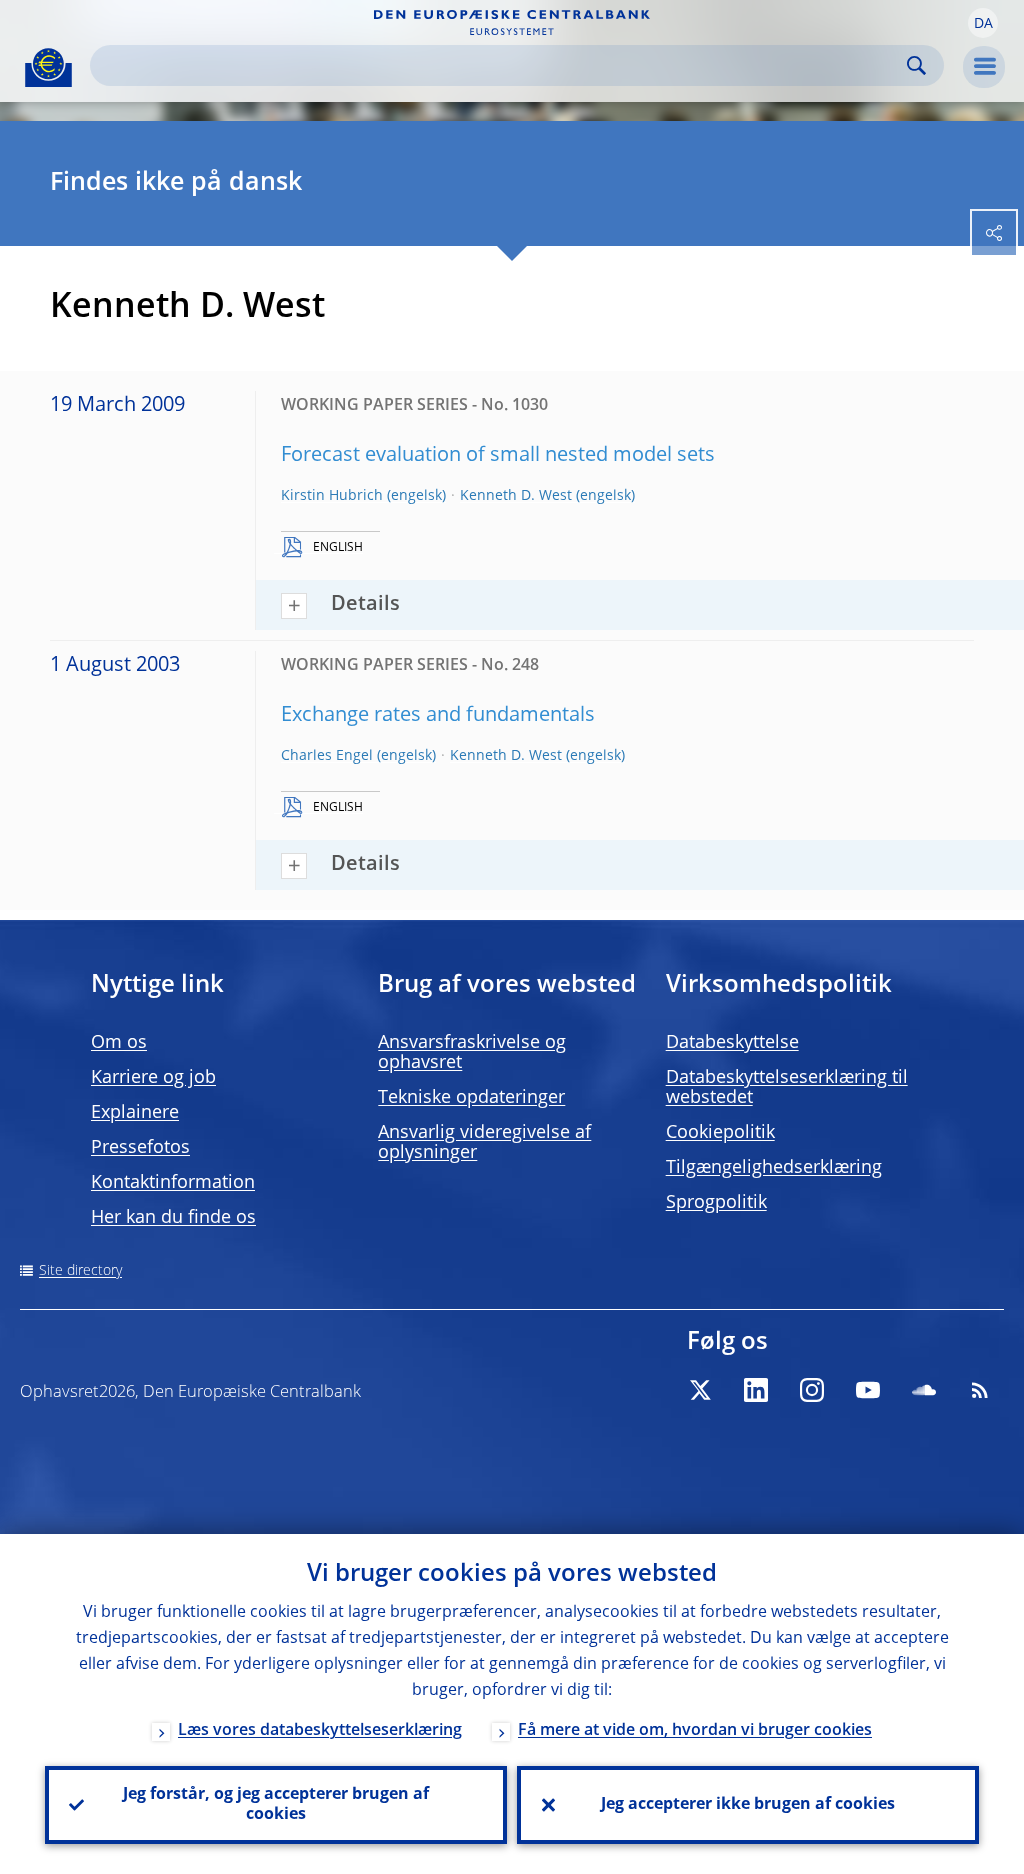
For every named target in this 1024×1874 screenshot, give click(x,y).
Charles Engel (327, 756)
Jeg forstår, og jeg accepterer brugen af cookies (276, 1805)
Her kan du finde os (173, 1218)
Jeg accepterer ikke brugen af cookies (748, 1805)
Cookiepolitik (720, 1133)
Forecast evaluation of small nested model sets (498, 456)
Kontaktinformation (173, 1183)
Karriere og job (153, 1078)
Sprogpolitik (716, 1203)
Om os (119, 1043)
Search (916, 65)
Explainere (135, 1113)
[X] (700, 1390)
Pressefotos (140, 1148)
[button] (983, 23)
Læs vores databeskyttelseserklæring (320, 1731)
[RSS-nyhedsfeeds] (980, 1390)
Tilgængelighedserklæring (774, 1168)
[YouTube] (868, 1390)
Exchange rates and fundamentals (438, 716)
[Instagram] (812, 1390)
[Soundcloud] (924, 1390)
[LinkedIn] (756, 1390)
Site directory (80, 1271)
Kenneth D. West (516, 496)
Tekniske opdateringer (471, 1098)
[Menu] (984, 67)
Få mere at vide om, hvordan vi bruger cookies (695, 1731)
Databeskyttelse (732, 1043)
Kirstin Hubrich (332, 496)
